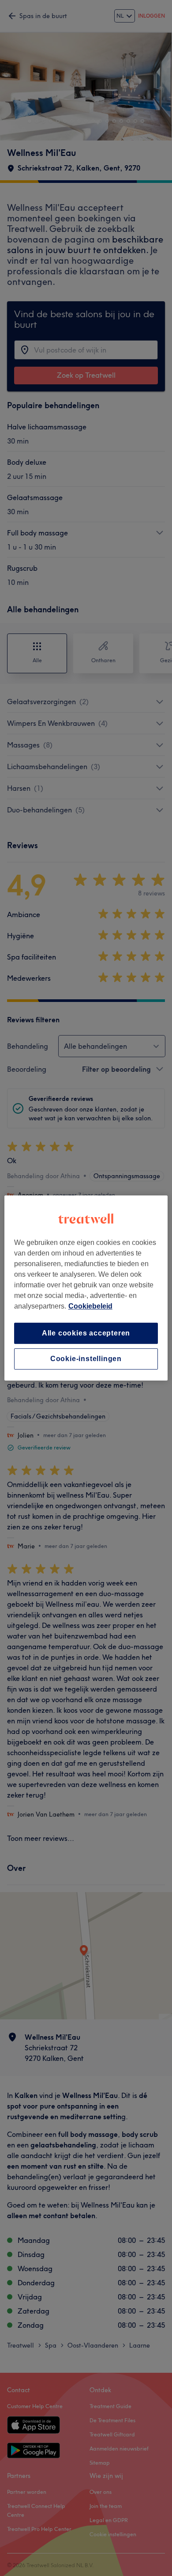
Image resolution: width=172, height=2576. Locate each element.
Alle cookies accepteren (86, 1333)
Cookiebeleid (90, 1306)
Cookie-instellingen (86, 1359)
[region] (86, 1288)
